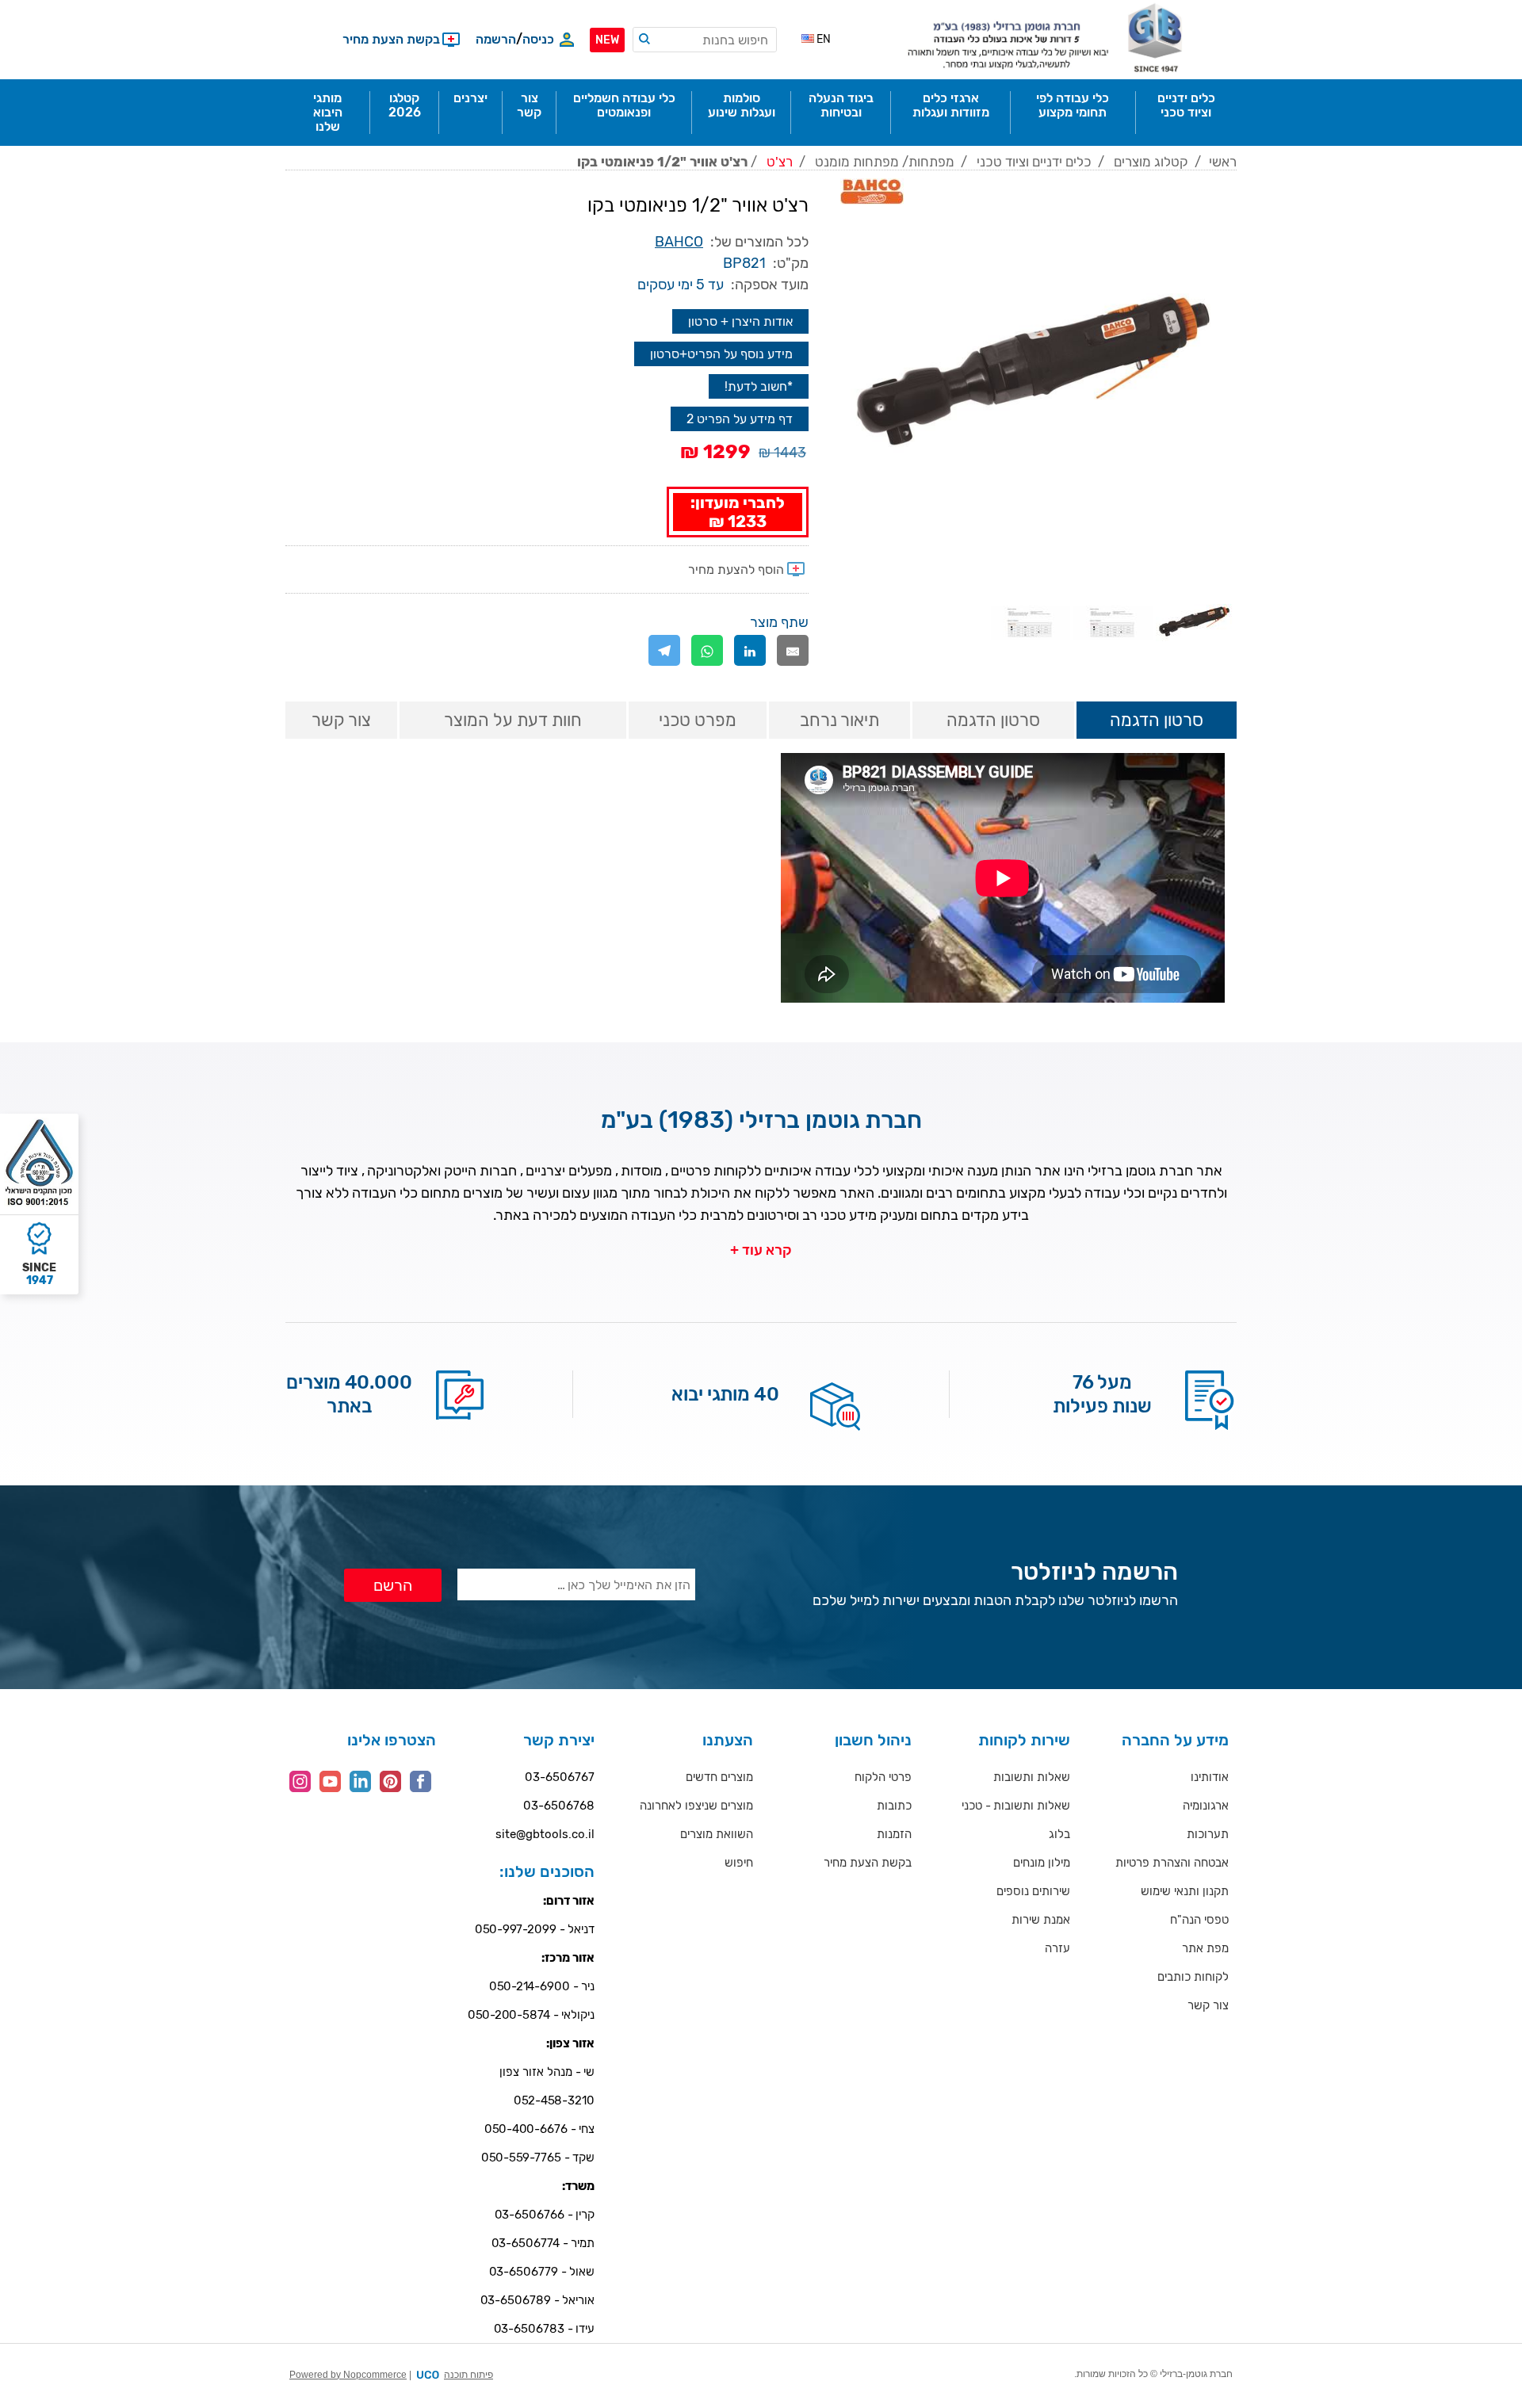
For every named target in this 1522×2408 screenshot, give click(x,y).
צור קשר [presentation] (341, 720)
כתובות (894, 1806)
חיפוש (739, 1863)
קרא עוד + (761, 1250)
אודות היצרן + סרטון (740, 321)
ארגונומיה (1206, 1806)
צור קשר (1208, 2005)
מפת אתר (1205, 1948)
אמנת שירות (1041, 1920)
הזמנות (894, 1834)
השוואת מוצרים (717, 1834)
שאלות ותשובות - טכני (1016, 1806)
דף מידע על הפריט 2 (740, 419)
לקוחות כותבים (1193, 1977)
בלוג (1059, 1834)
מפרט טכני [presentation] (698, 720)
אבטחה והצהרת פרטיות (1172, 1863)
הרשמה (496, 39)
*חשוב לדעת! (759, 386)
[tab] (1157, 721)
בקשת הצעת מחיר (868, 1863)
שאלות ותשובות (1032, 1777)
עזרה (1057, 1948)
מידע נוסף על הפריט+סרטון (721, 354)
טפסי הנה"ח (1199, 1920)
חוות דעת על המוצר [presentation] (513, 720)
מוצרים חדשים (719, 1777)
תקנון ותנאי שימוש (1185, 1891)
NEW (607, 40)
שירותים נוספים (1033, 1891)
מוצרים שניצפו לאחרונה (696, 1806)
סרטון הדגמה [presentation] (1157, 720)
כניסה (538, 39)
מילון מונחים (1042, 1863)
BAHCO (679, 242)
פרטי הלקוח (883, 1777)
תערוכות (1208, 1834)
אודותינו (1210, 1777)
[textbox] (705, 40)
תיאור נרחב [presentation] (839, 720)
